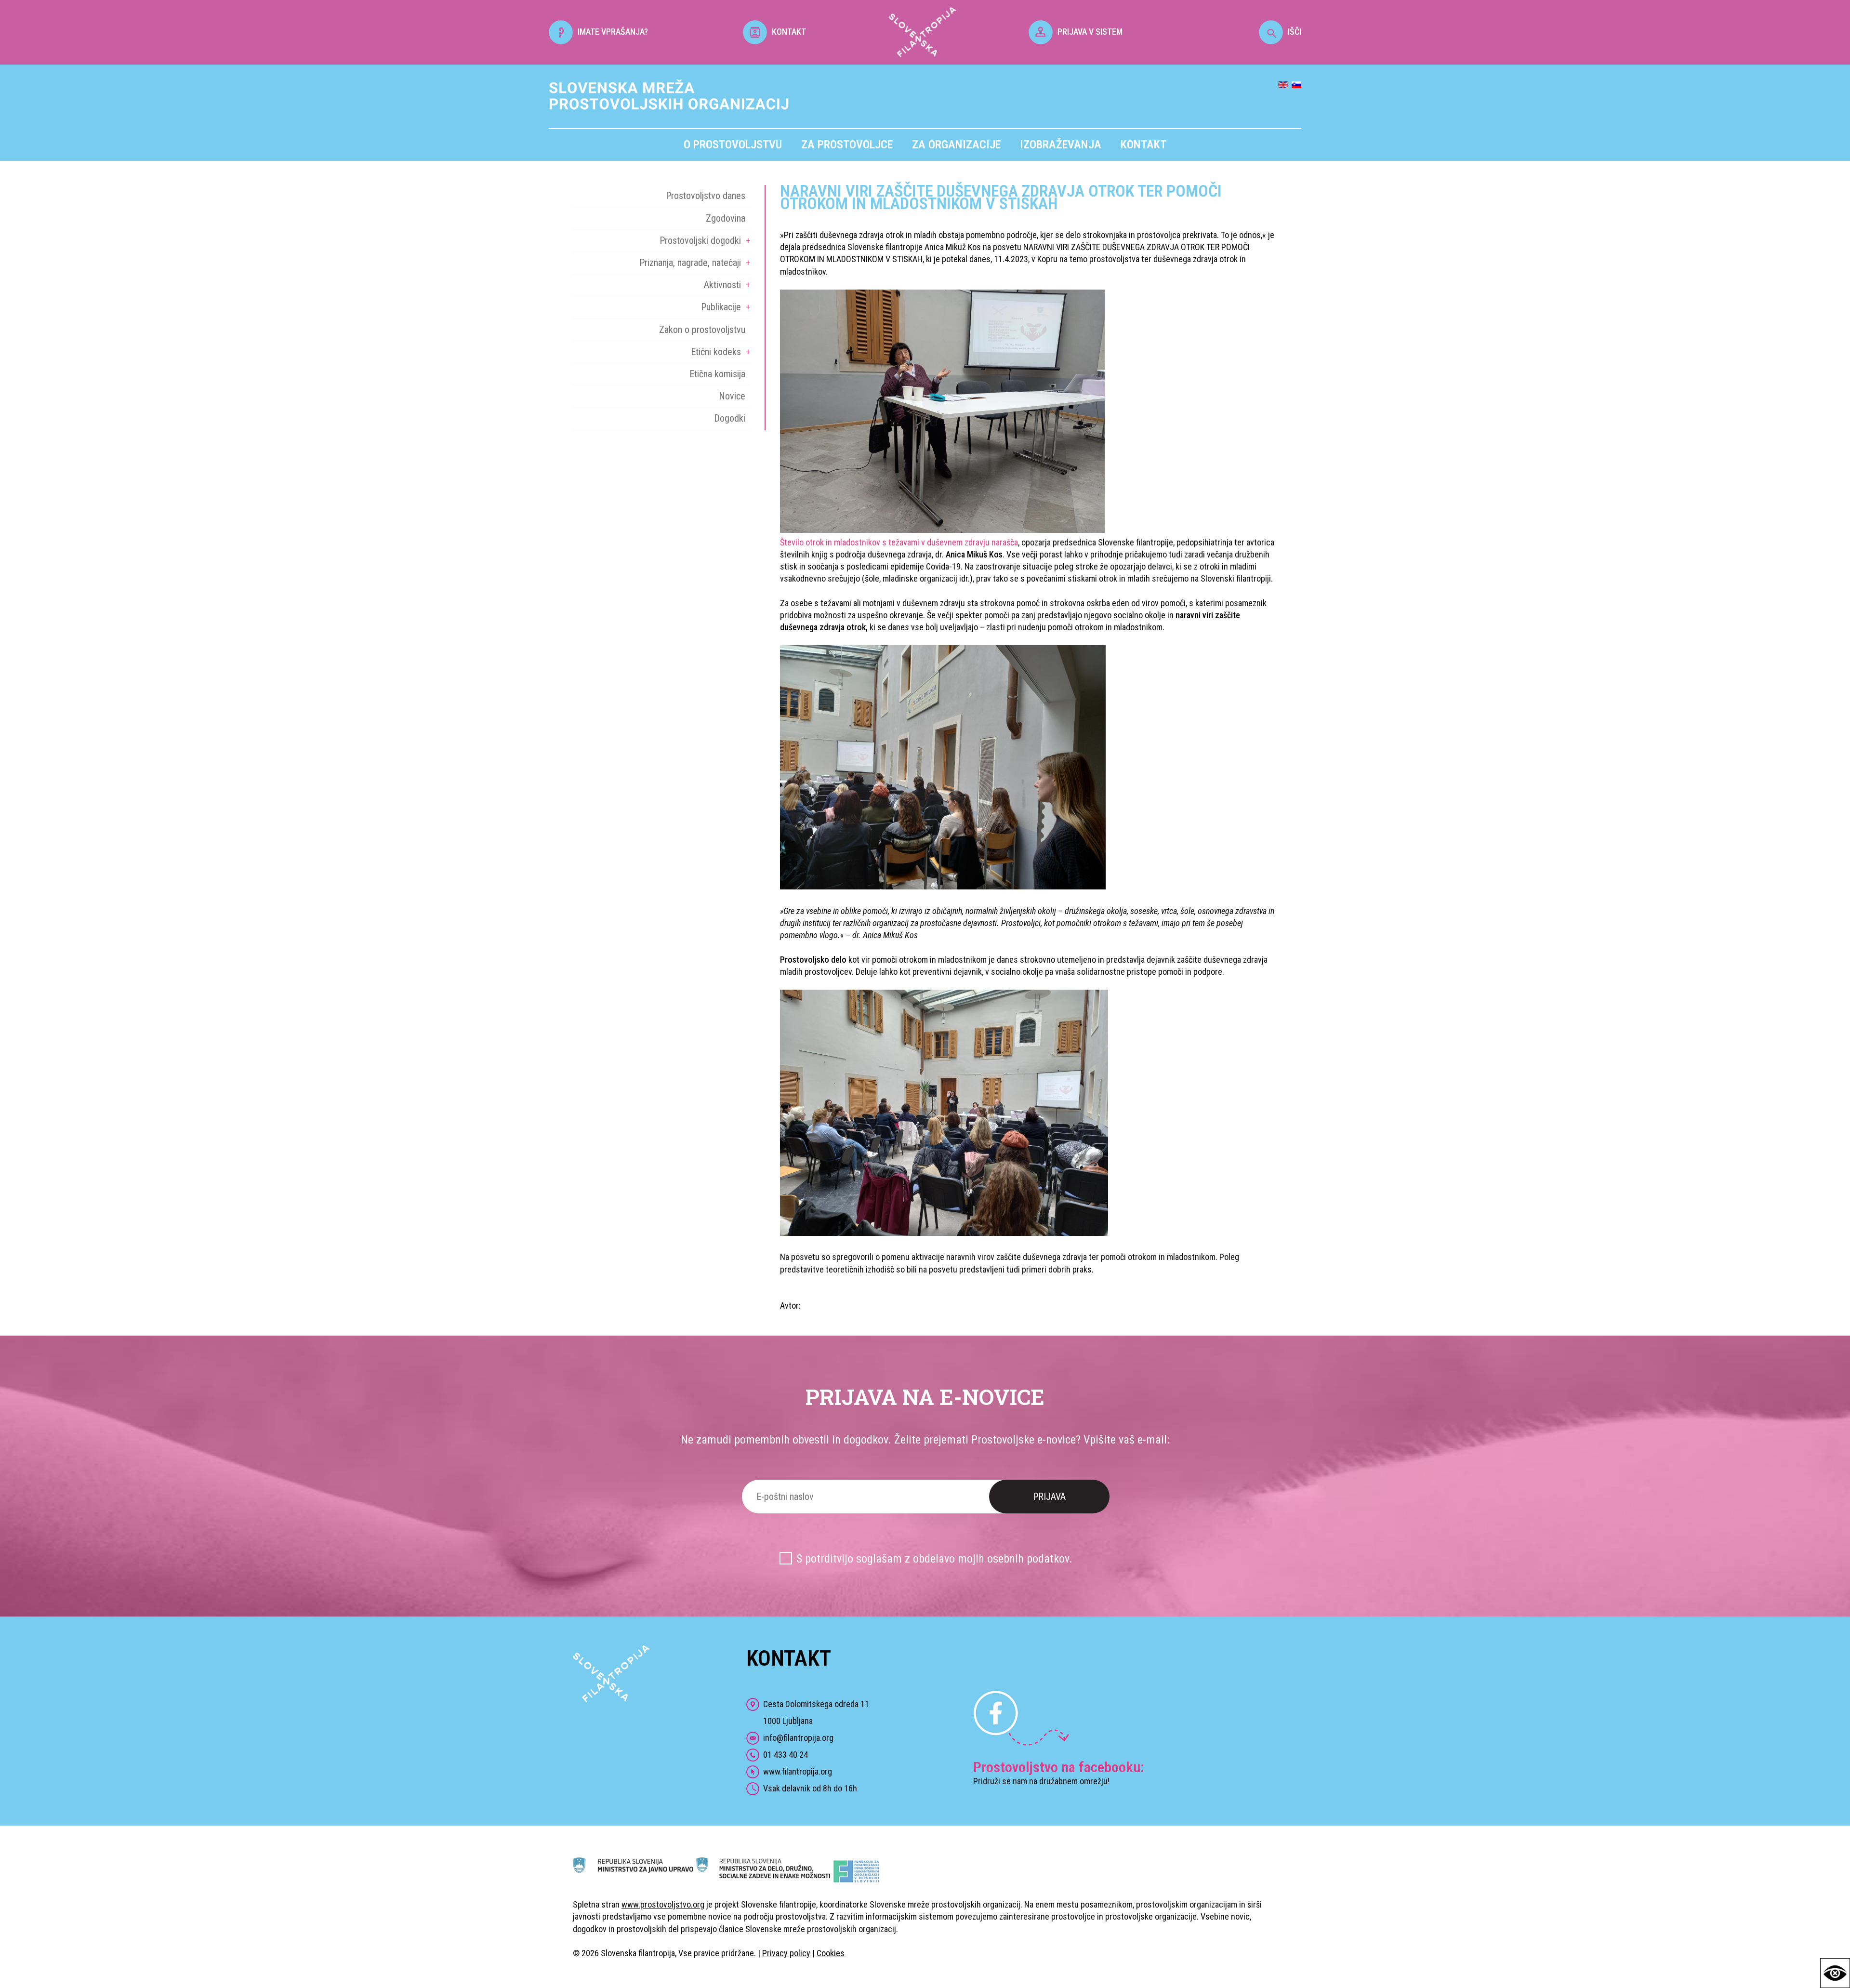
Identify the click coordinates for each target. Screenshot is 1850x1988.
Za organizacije (956, 145)
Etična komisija (717, 374)
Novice (732, 396)
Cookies (831, 1953)
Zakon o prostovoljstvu (702, 330)
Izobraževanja (1061, 145)
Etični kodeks (716, 352)
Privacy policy (786, 1953)
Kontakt (1143, 145)
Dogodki (730, 418)
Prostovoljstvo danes (706, 196)
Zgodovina (726, 218)
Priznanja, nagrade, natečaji (690, 263)
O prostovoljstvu (733, 145)
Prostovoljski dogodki (700, 240)
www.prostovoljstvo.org (663, 1904)
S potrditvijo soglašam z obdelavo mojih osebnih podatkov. (934, 1559)
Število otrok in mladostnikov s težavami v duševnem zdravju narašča (899, 542)
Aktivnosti (722, 285)
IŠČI (1295, 32)
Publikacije (721, 307)
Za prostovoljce (847, 145)
